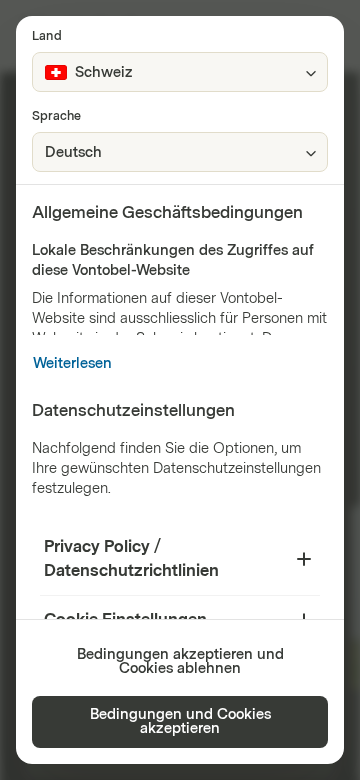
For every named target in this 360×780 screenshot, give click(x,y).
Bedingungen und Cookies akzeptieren (180, 721)
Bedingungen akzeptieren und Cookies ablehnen (180, 661)
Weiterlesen (72, 363)
